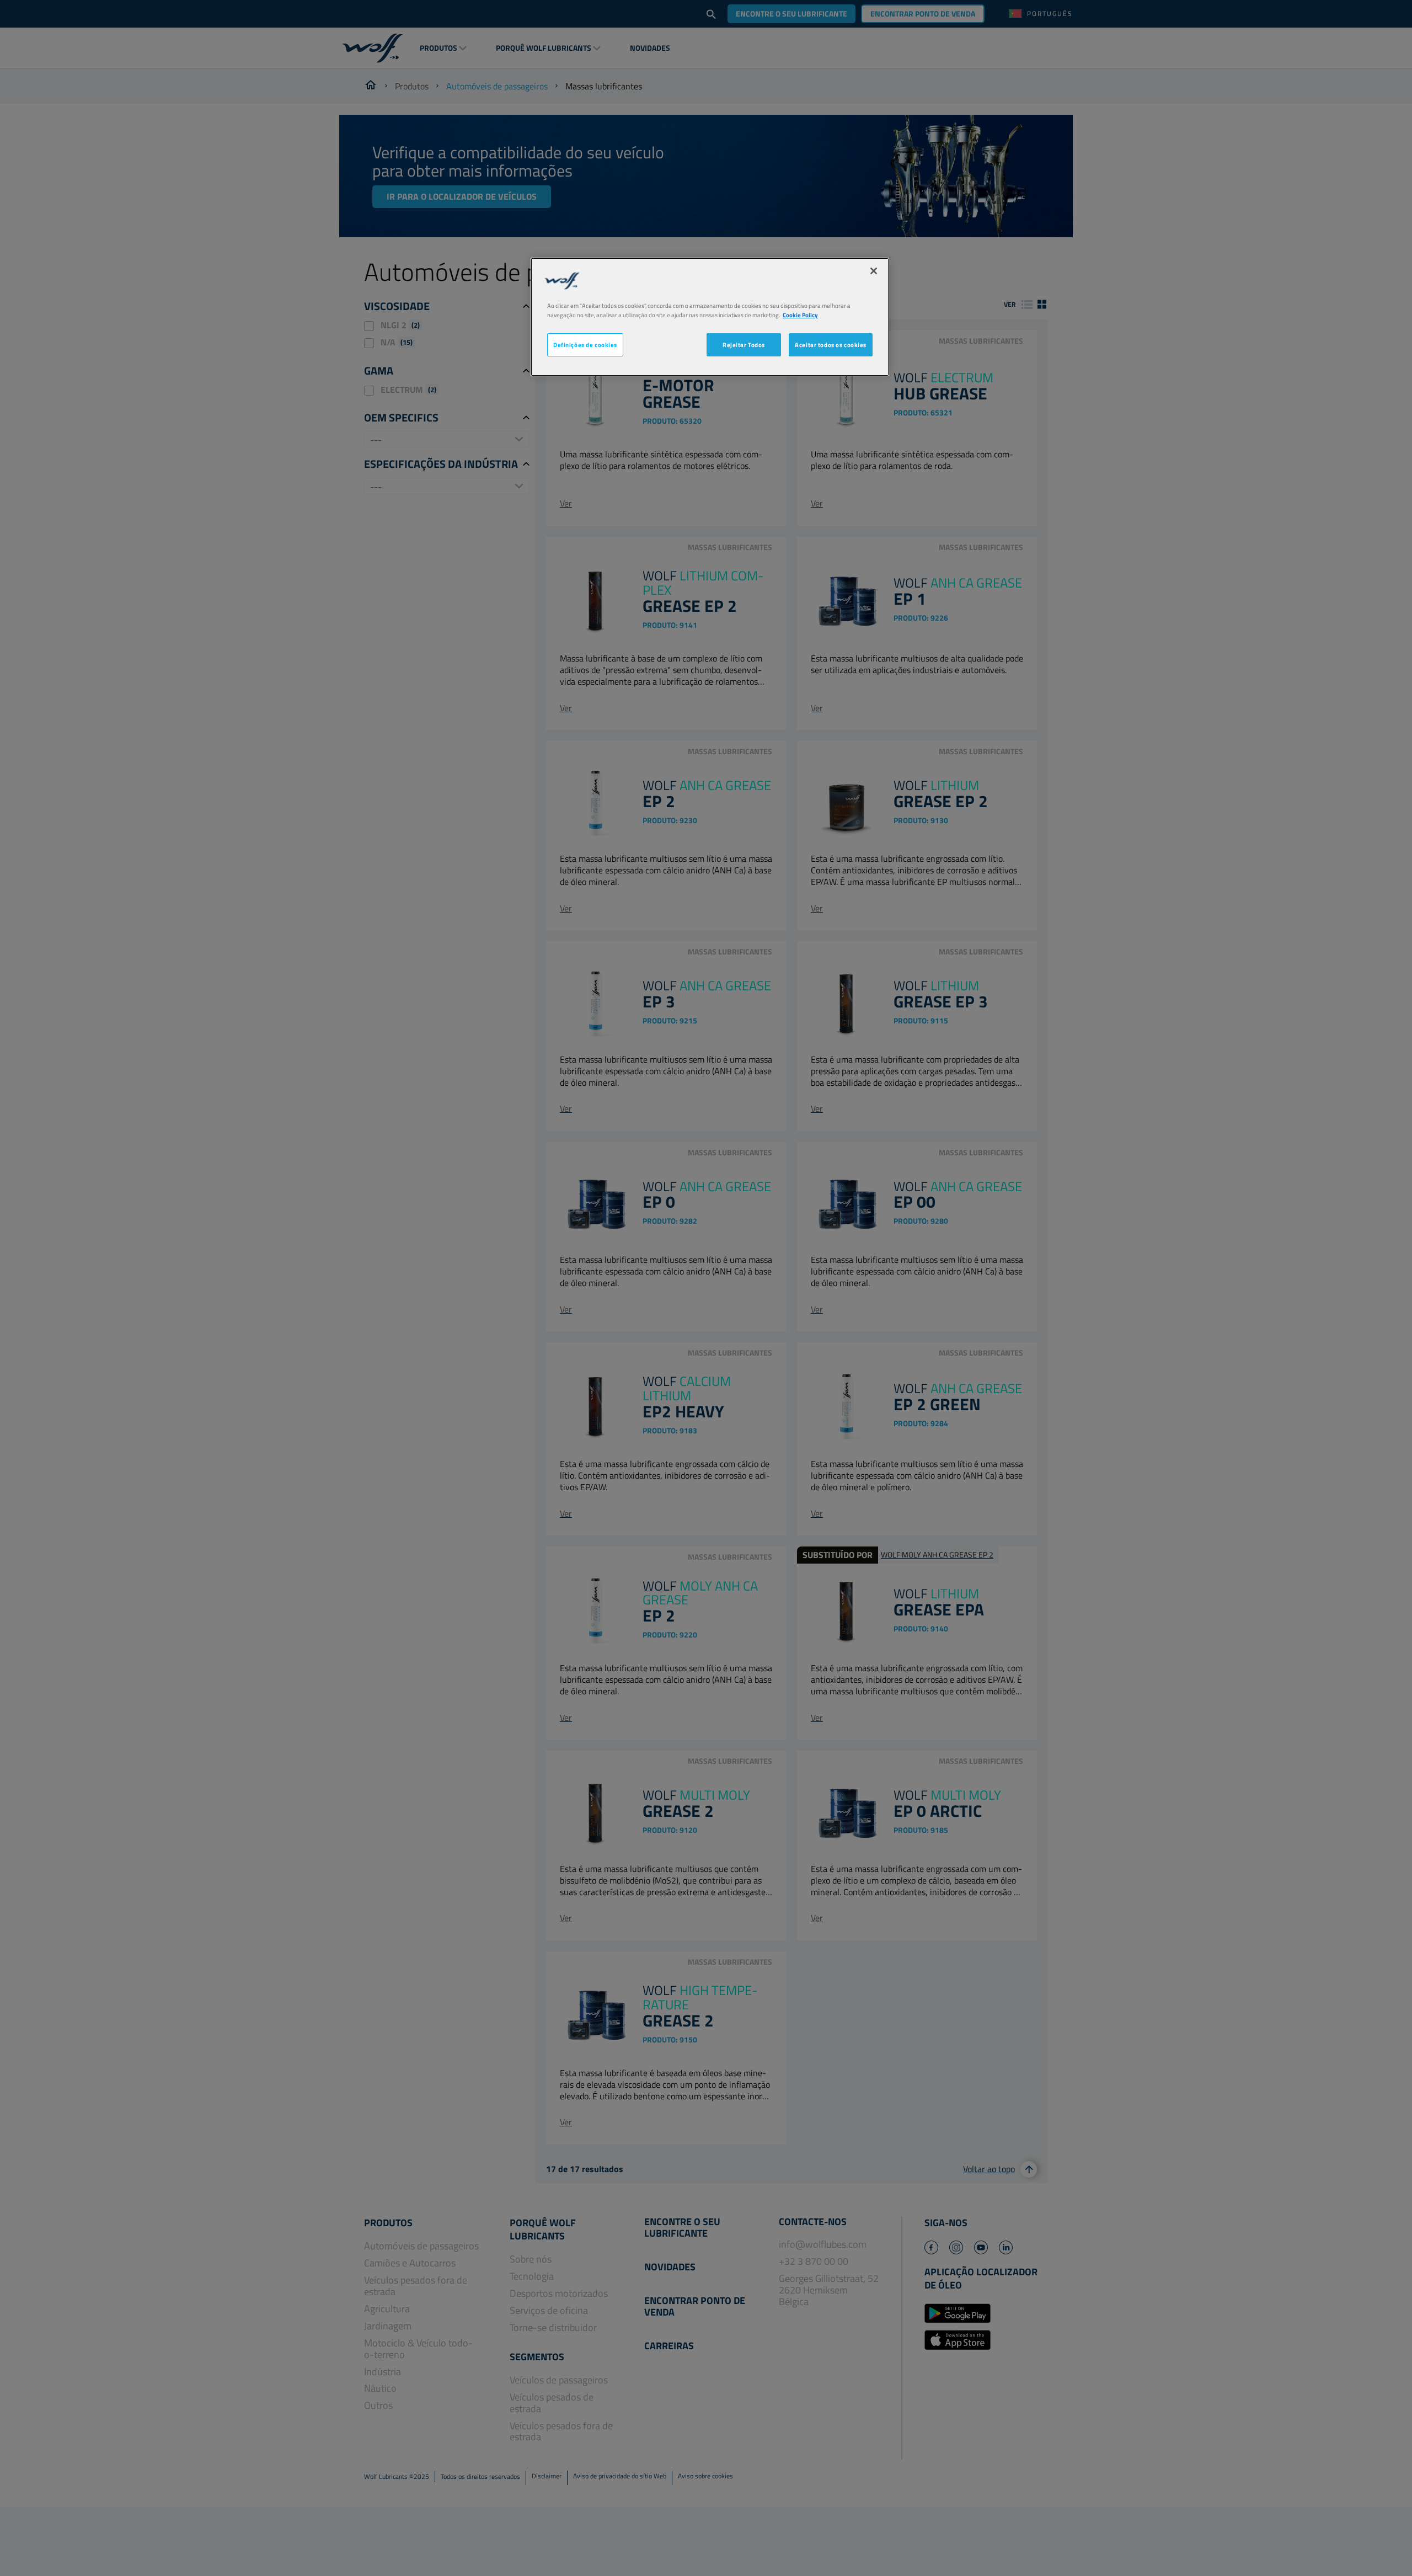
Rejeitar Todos (744, 345)
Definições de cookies (585, 345)
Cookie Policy (800, 315)
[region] (710, 317)
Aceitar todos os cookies (831, 345)
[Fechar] (874, 271)
